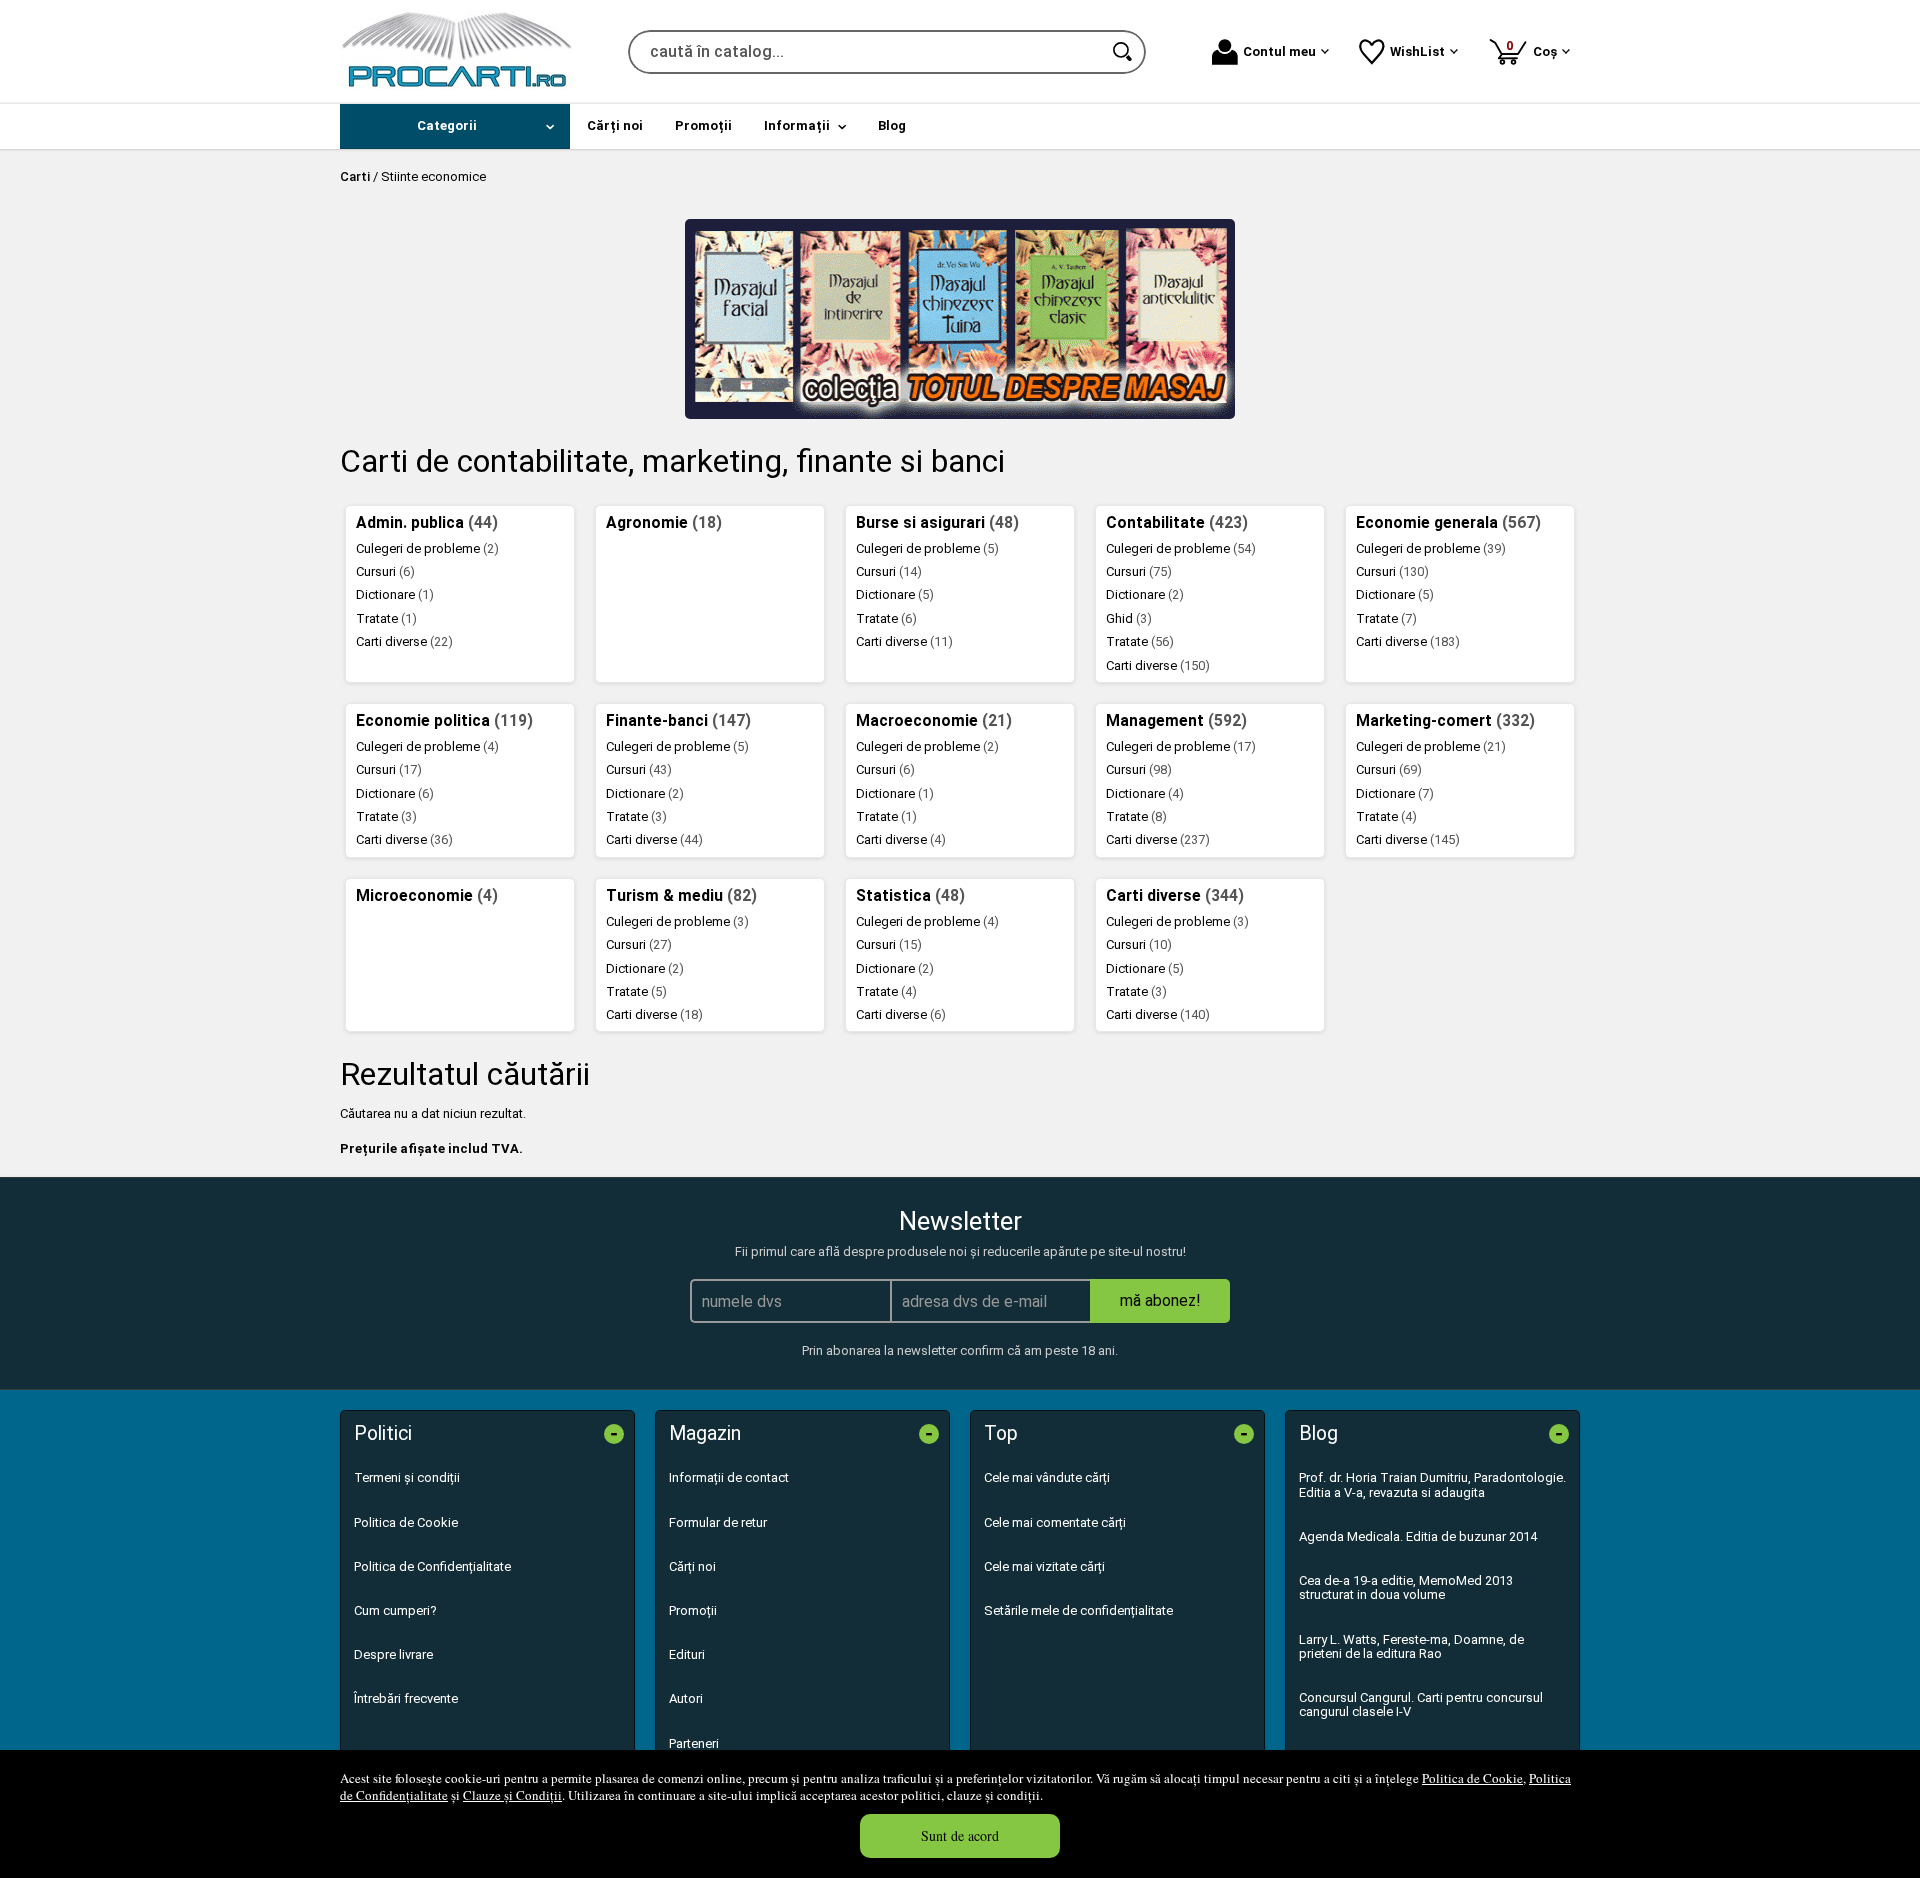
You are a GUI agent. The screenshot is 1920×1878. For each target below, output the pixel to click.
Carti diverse (404, 641)
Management (1176, 721)
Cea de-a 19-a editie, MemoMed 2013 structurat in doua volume (1406, 1587)
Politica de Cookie (1472, 1778)
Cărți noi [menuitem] (615, 125)
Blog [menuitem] (892, 125)
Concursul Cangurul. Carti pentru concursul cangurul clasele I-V (1421, 1704)
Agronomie (664, 523)
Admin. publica (427, 523)
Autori (686, 1698)
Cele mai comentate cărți (1055, 1522)
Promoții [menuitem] (703, 125)
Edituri (687, 1654)
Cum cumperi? (395, 1610)
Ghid (1129, 618)
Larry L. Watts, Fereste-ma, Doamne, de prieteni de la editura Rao (1411, 1646)
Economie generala (1448, 523)
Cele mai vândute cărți (1047, 1477)
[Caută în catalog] (1124, 52)
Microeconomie (427, 896)
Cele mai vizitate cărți (1044, 1566)
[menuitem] (455, 126)
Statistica (910, 896)
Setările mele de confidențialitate (1078, 1610)
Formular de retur (718, 1522)
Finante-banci (678, 721)
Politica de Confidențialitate (432, 1566)
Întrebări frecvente (406, 1698)
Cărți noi (692, 1566)
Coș (1535, 48)
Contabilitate (1177, 523)
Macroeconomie (934, 721)
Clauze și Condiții (512, 1795)
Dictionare (395, 594)
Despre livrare (393, 1654)
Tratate (386, 618)
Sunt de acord (960, 1835)
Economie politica (444, 721)
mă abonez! (1160, 1300)
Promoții (693, 1610)
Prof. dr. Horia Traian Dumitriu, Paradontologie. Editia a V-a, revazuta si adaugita (1432, 1484)
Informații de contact (729, 1477)
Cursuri (385, 571)
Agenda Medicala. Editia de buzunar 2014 (1418, 1536)
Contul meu (1279, 51)
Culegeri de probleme (427, 548)
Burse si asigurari (937, 523)
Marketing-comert (1445, 721)
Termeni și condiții (407, 1477)
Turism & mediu (681, 896)
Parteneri (694, 1743)
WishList (1417, 51)
